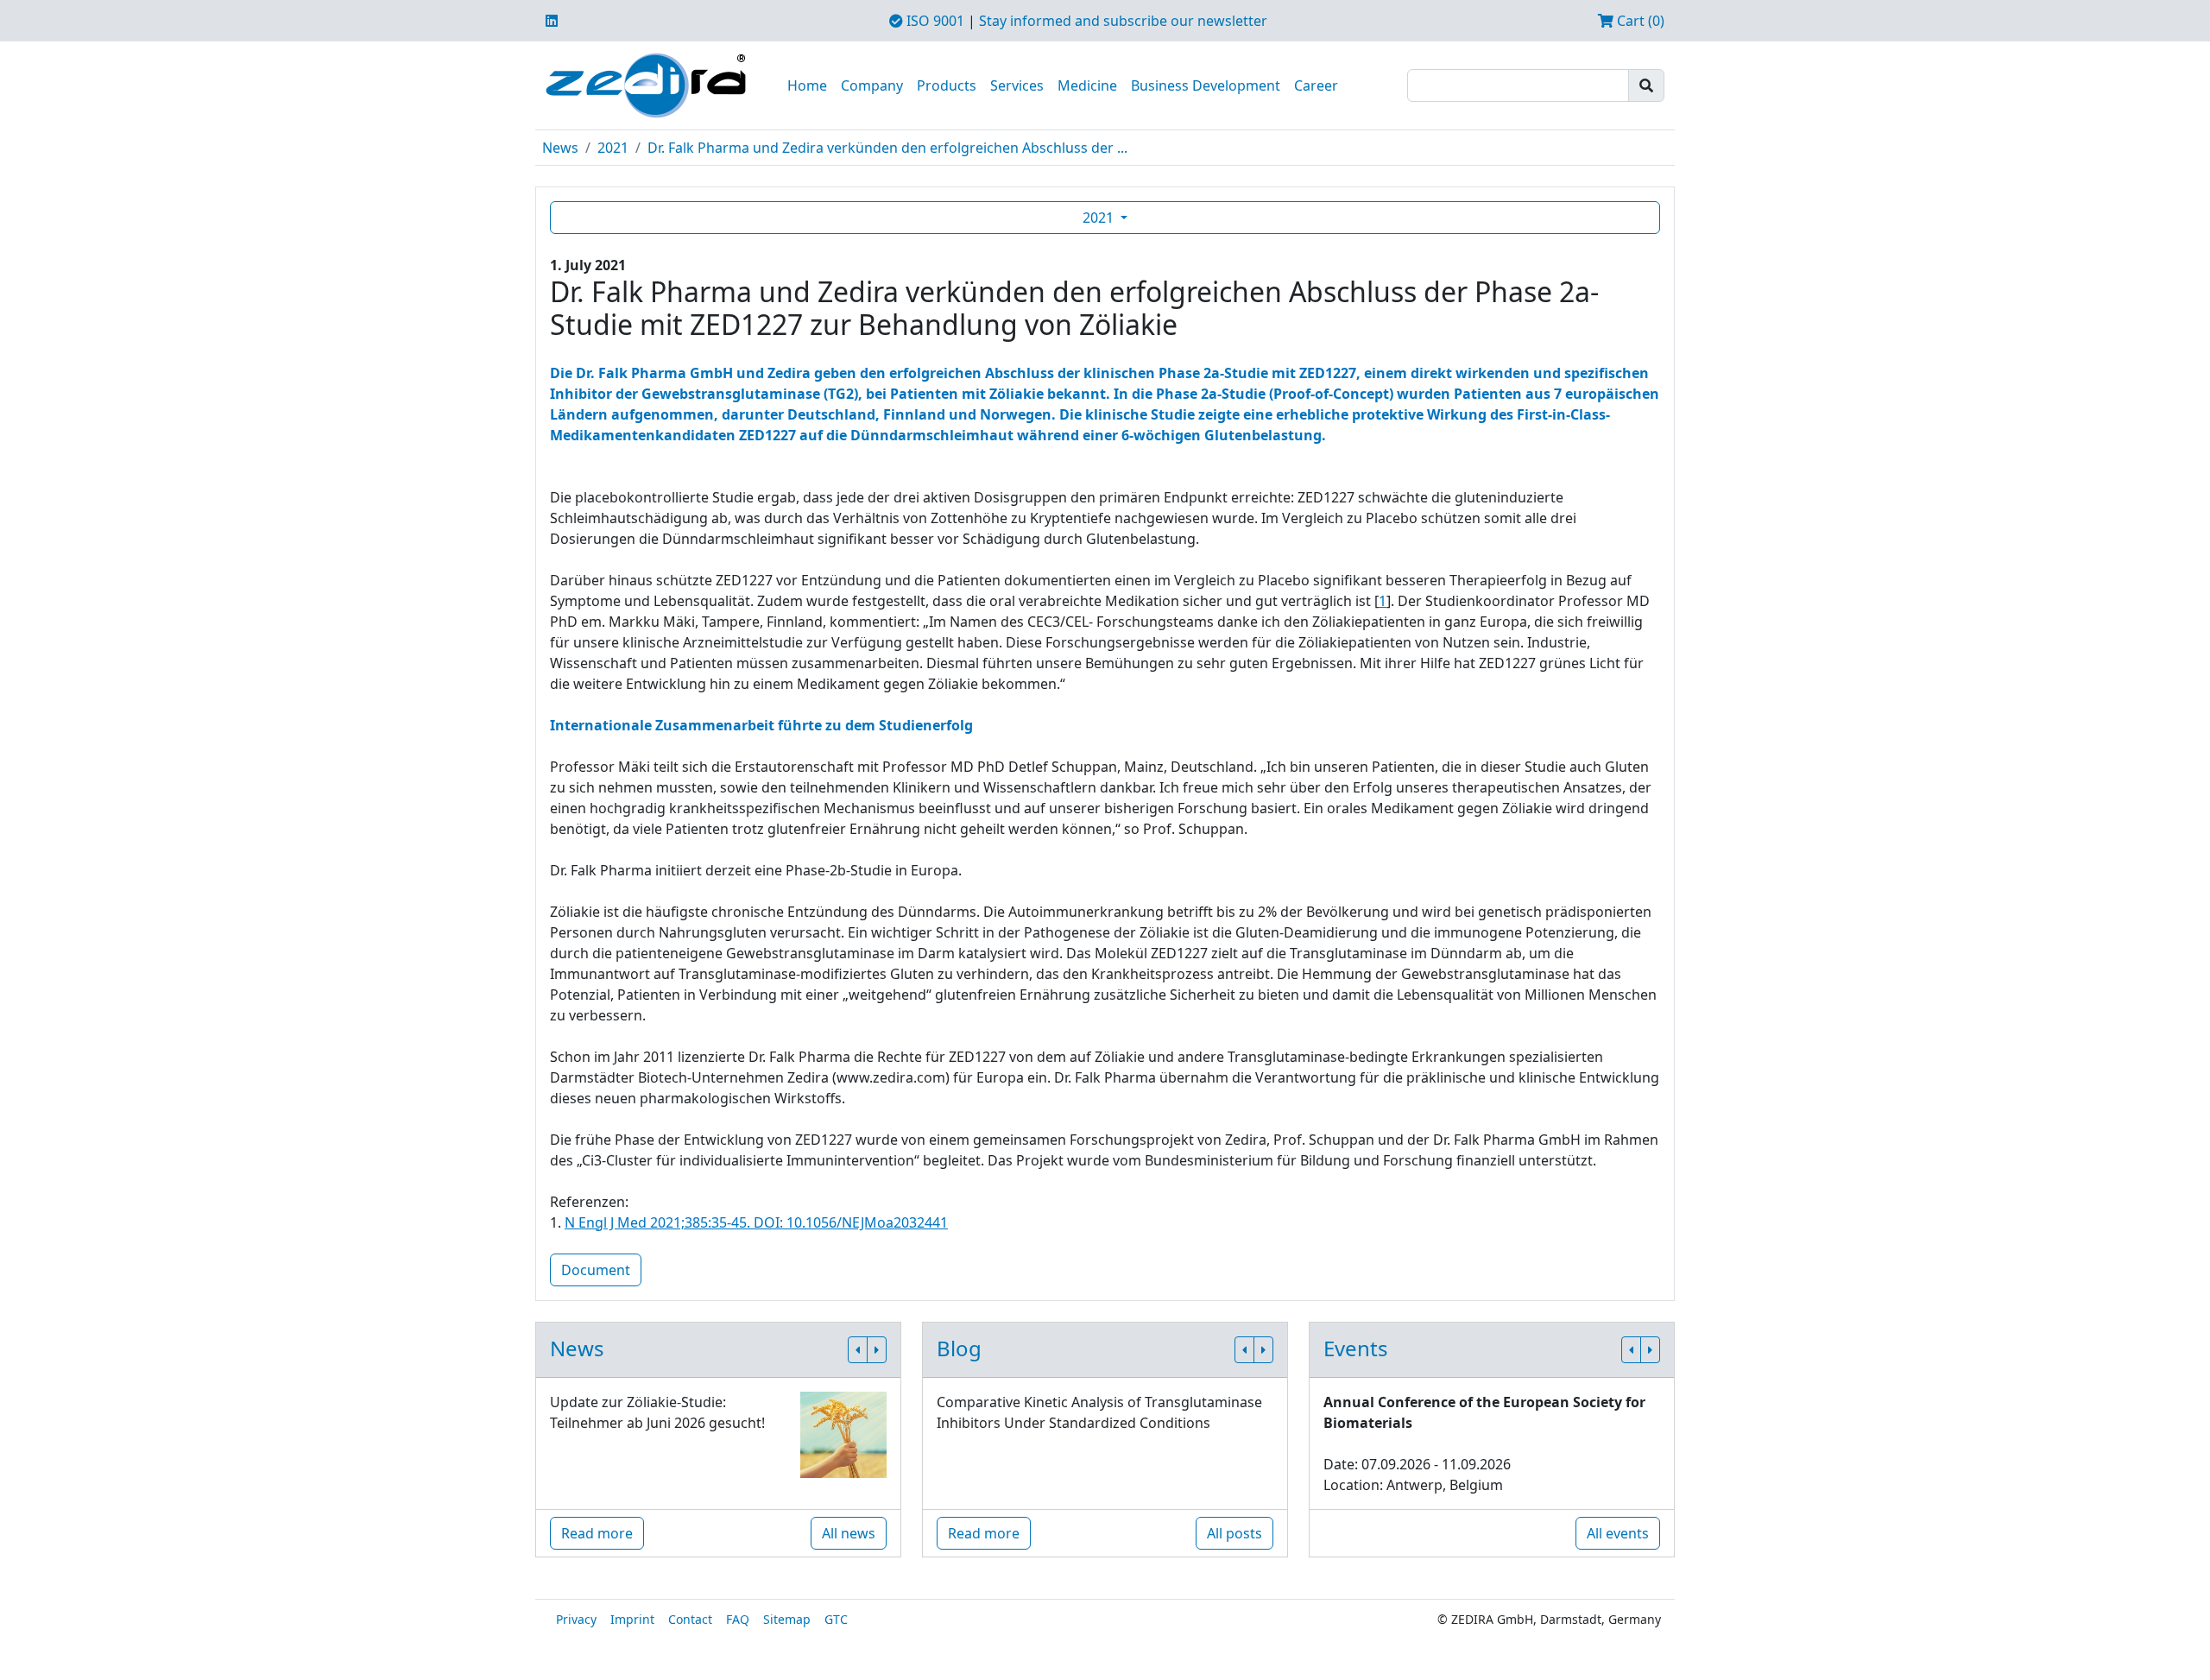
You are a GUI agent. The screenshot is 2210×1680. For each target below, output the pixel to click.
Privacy (576, 1619)
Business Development (1206, 85)
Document (596, 1270)
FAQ (738, 1619)
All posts (1234, 1533)
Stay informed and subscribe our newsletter (1123, 21)
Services (1017, 85)
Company (872, 85)
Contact (690, 1619)
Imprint (632, 1619)
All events (1618, 1533)
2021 (613, 148)
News (560, 148)
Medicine (1087, 85)
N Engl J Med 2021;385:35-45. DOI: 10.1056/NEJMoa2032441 (756, 1222)
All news (849, 1533)
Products (947, 85)
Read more (597, 1533)
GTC (836, 1619)
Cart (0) (1639, 21)
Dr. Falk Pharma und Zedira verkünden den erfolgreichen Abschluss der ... (887, 148)
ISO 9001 (934, 21)
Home (807, 85)
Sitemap (787, 1619)
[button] (858, 1350)
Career (1316, 85)
